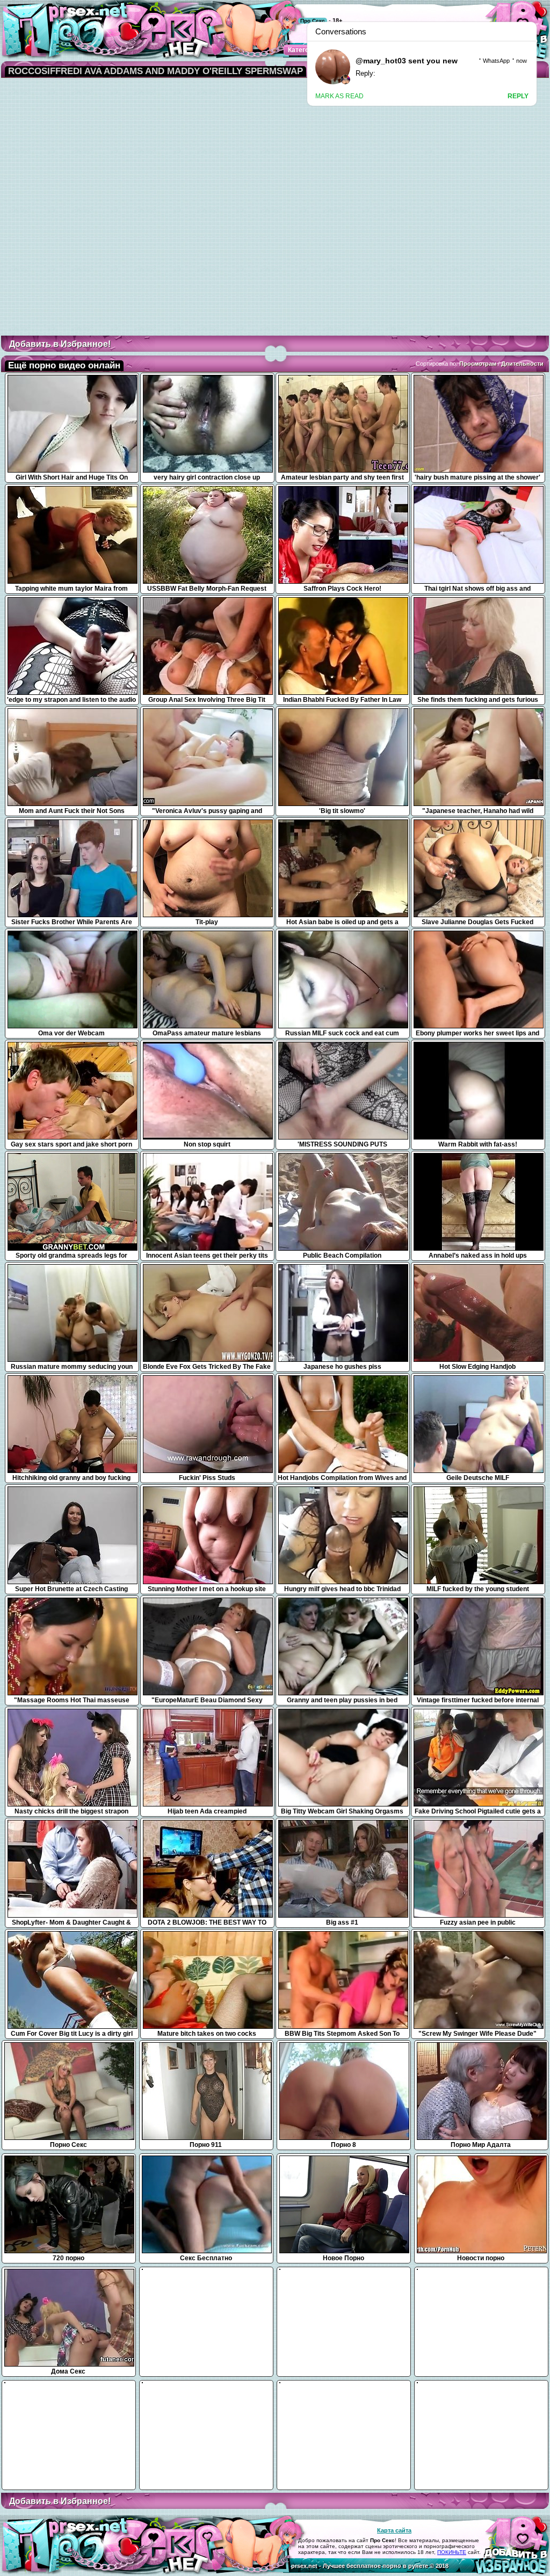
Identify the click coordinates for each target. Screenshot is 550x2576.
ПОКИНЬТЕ (452, 2552)
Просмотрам (478, 364)
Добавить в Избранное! (60, 344)
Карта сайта (394, 2530)
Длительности (522, 364)
